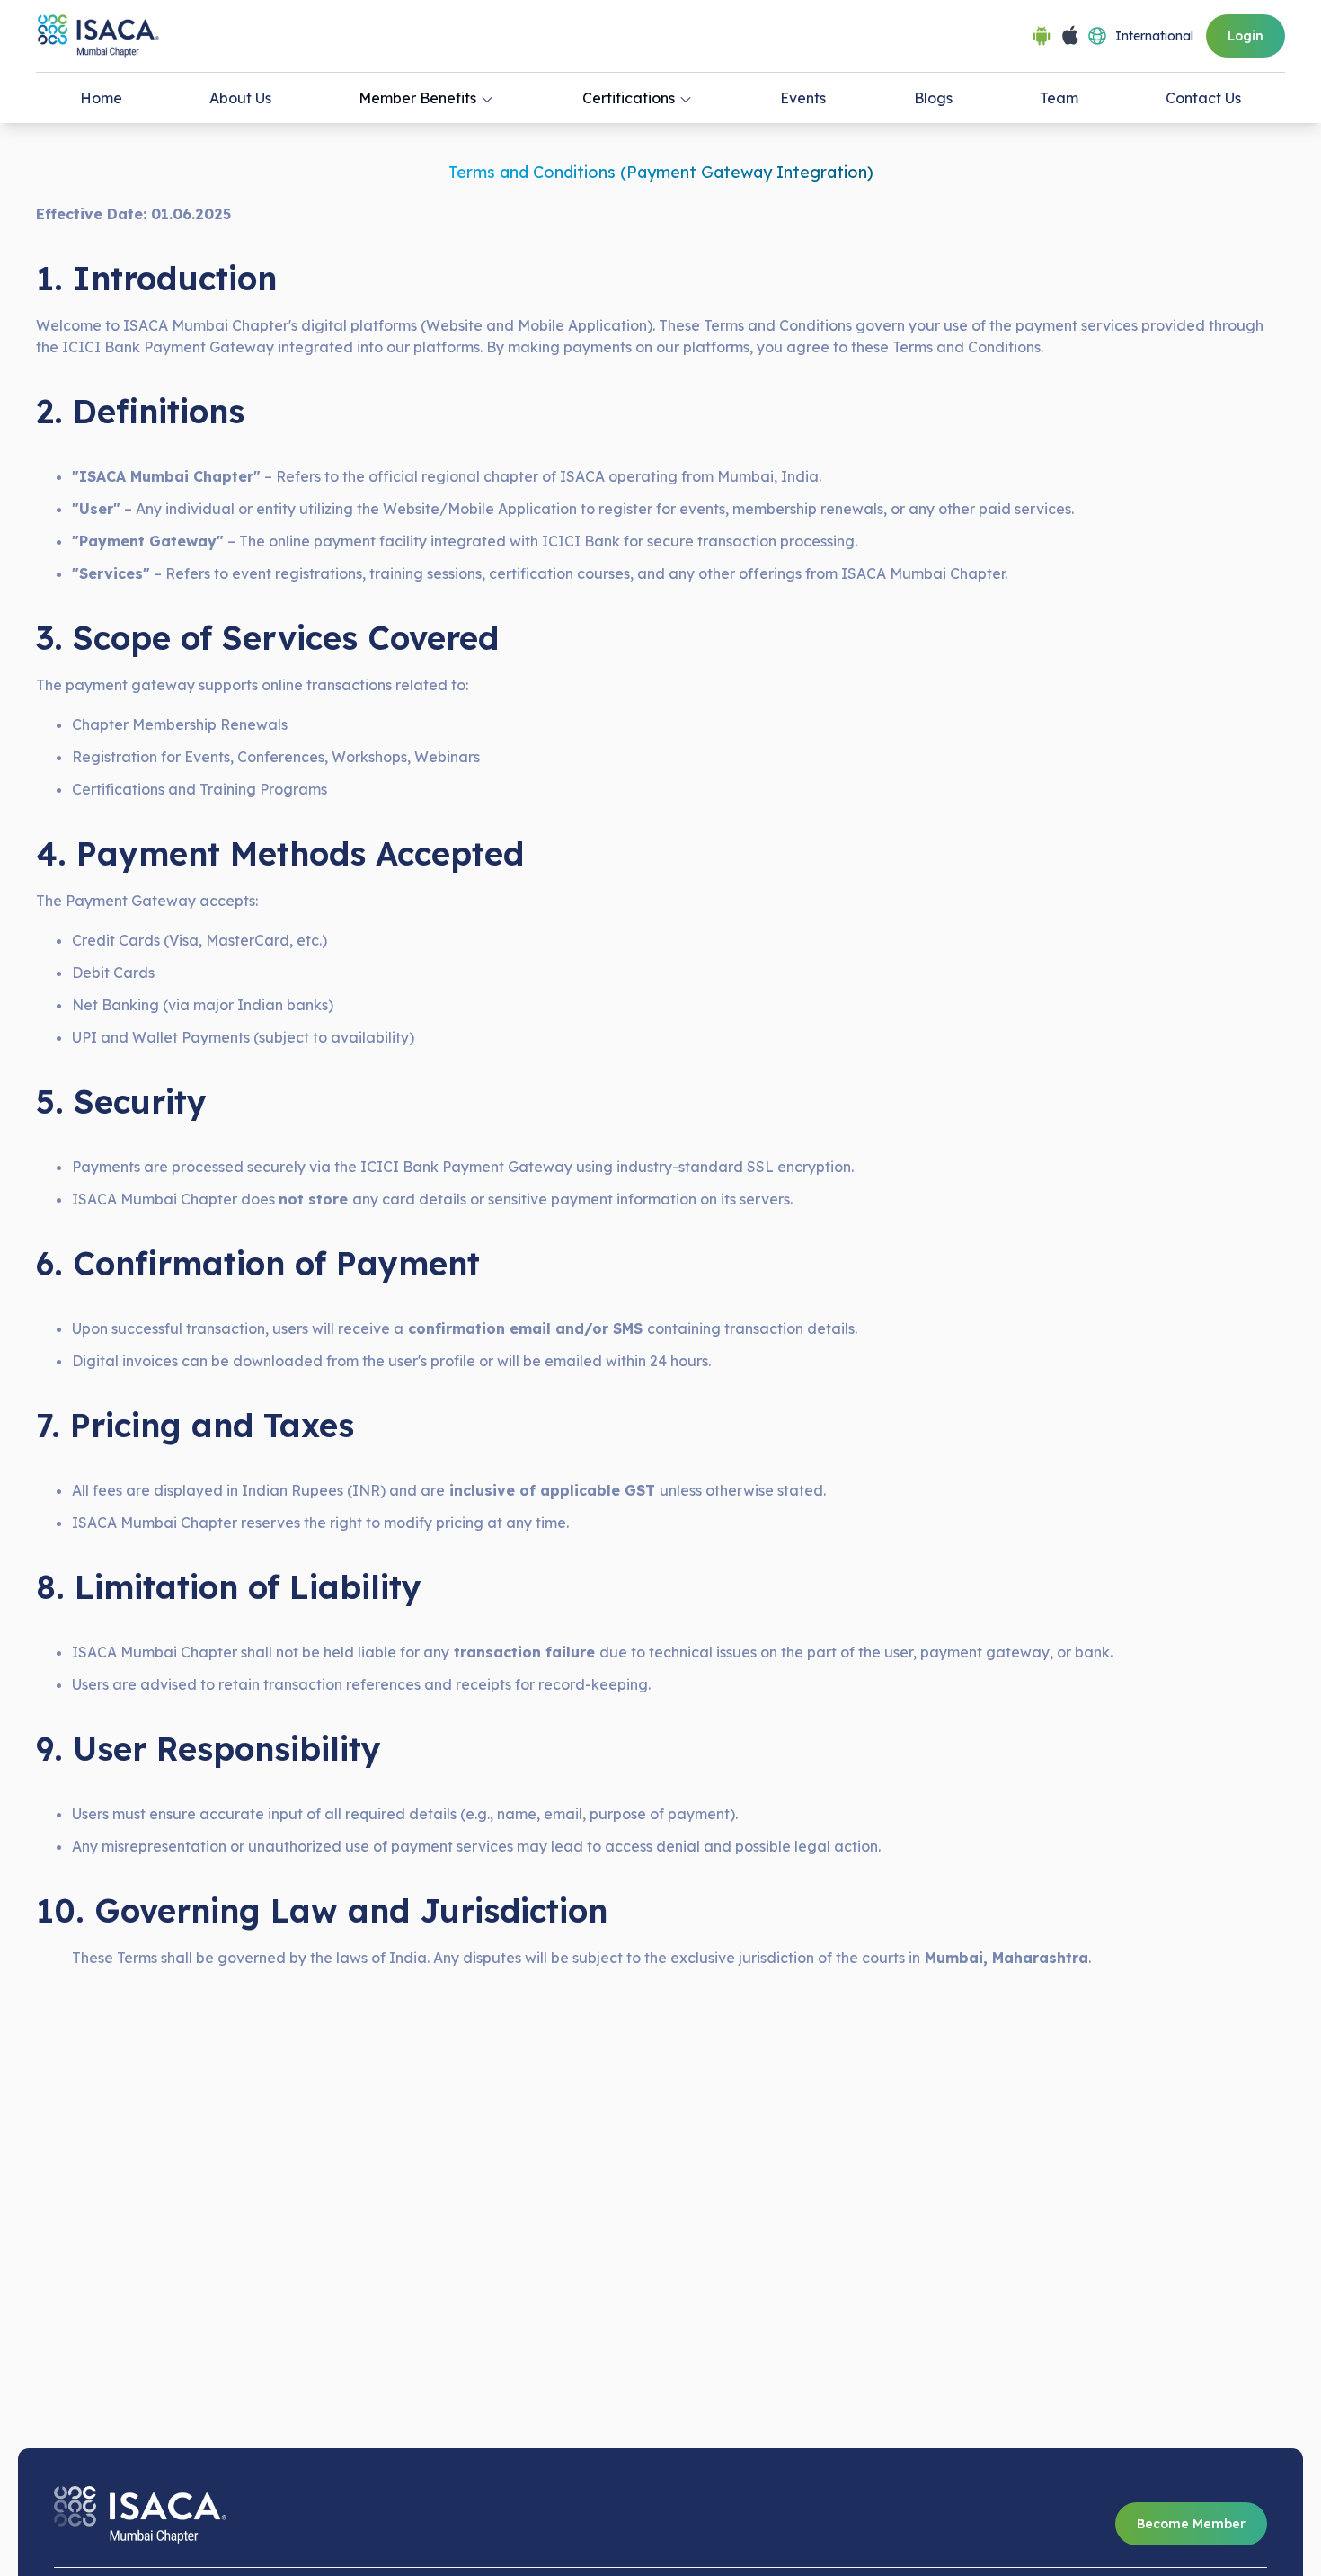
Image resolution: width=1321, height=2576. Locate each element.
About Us (240, 98)
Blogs (933, 98)
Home (101, 98)
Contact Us (1203, 98)
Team (1059, 98)
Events (803, 98)
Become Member (1191, 2524)
